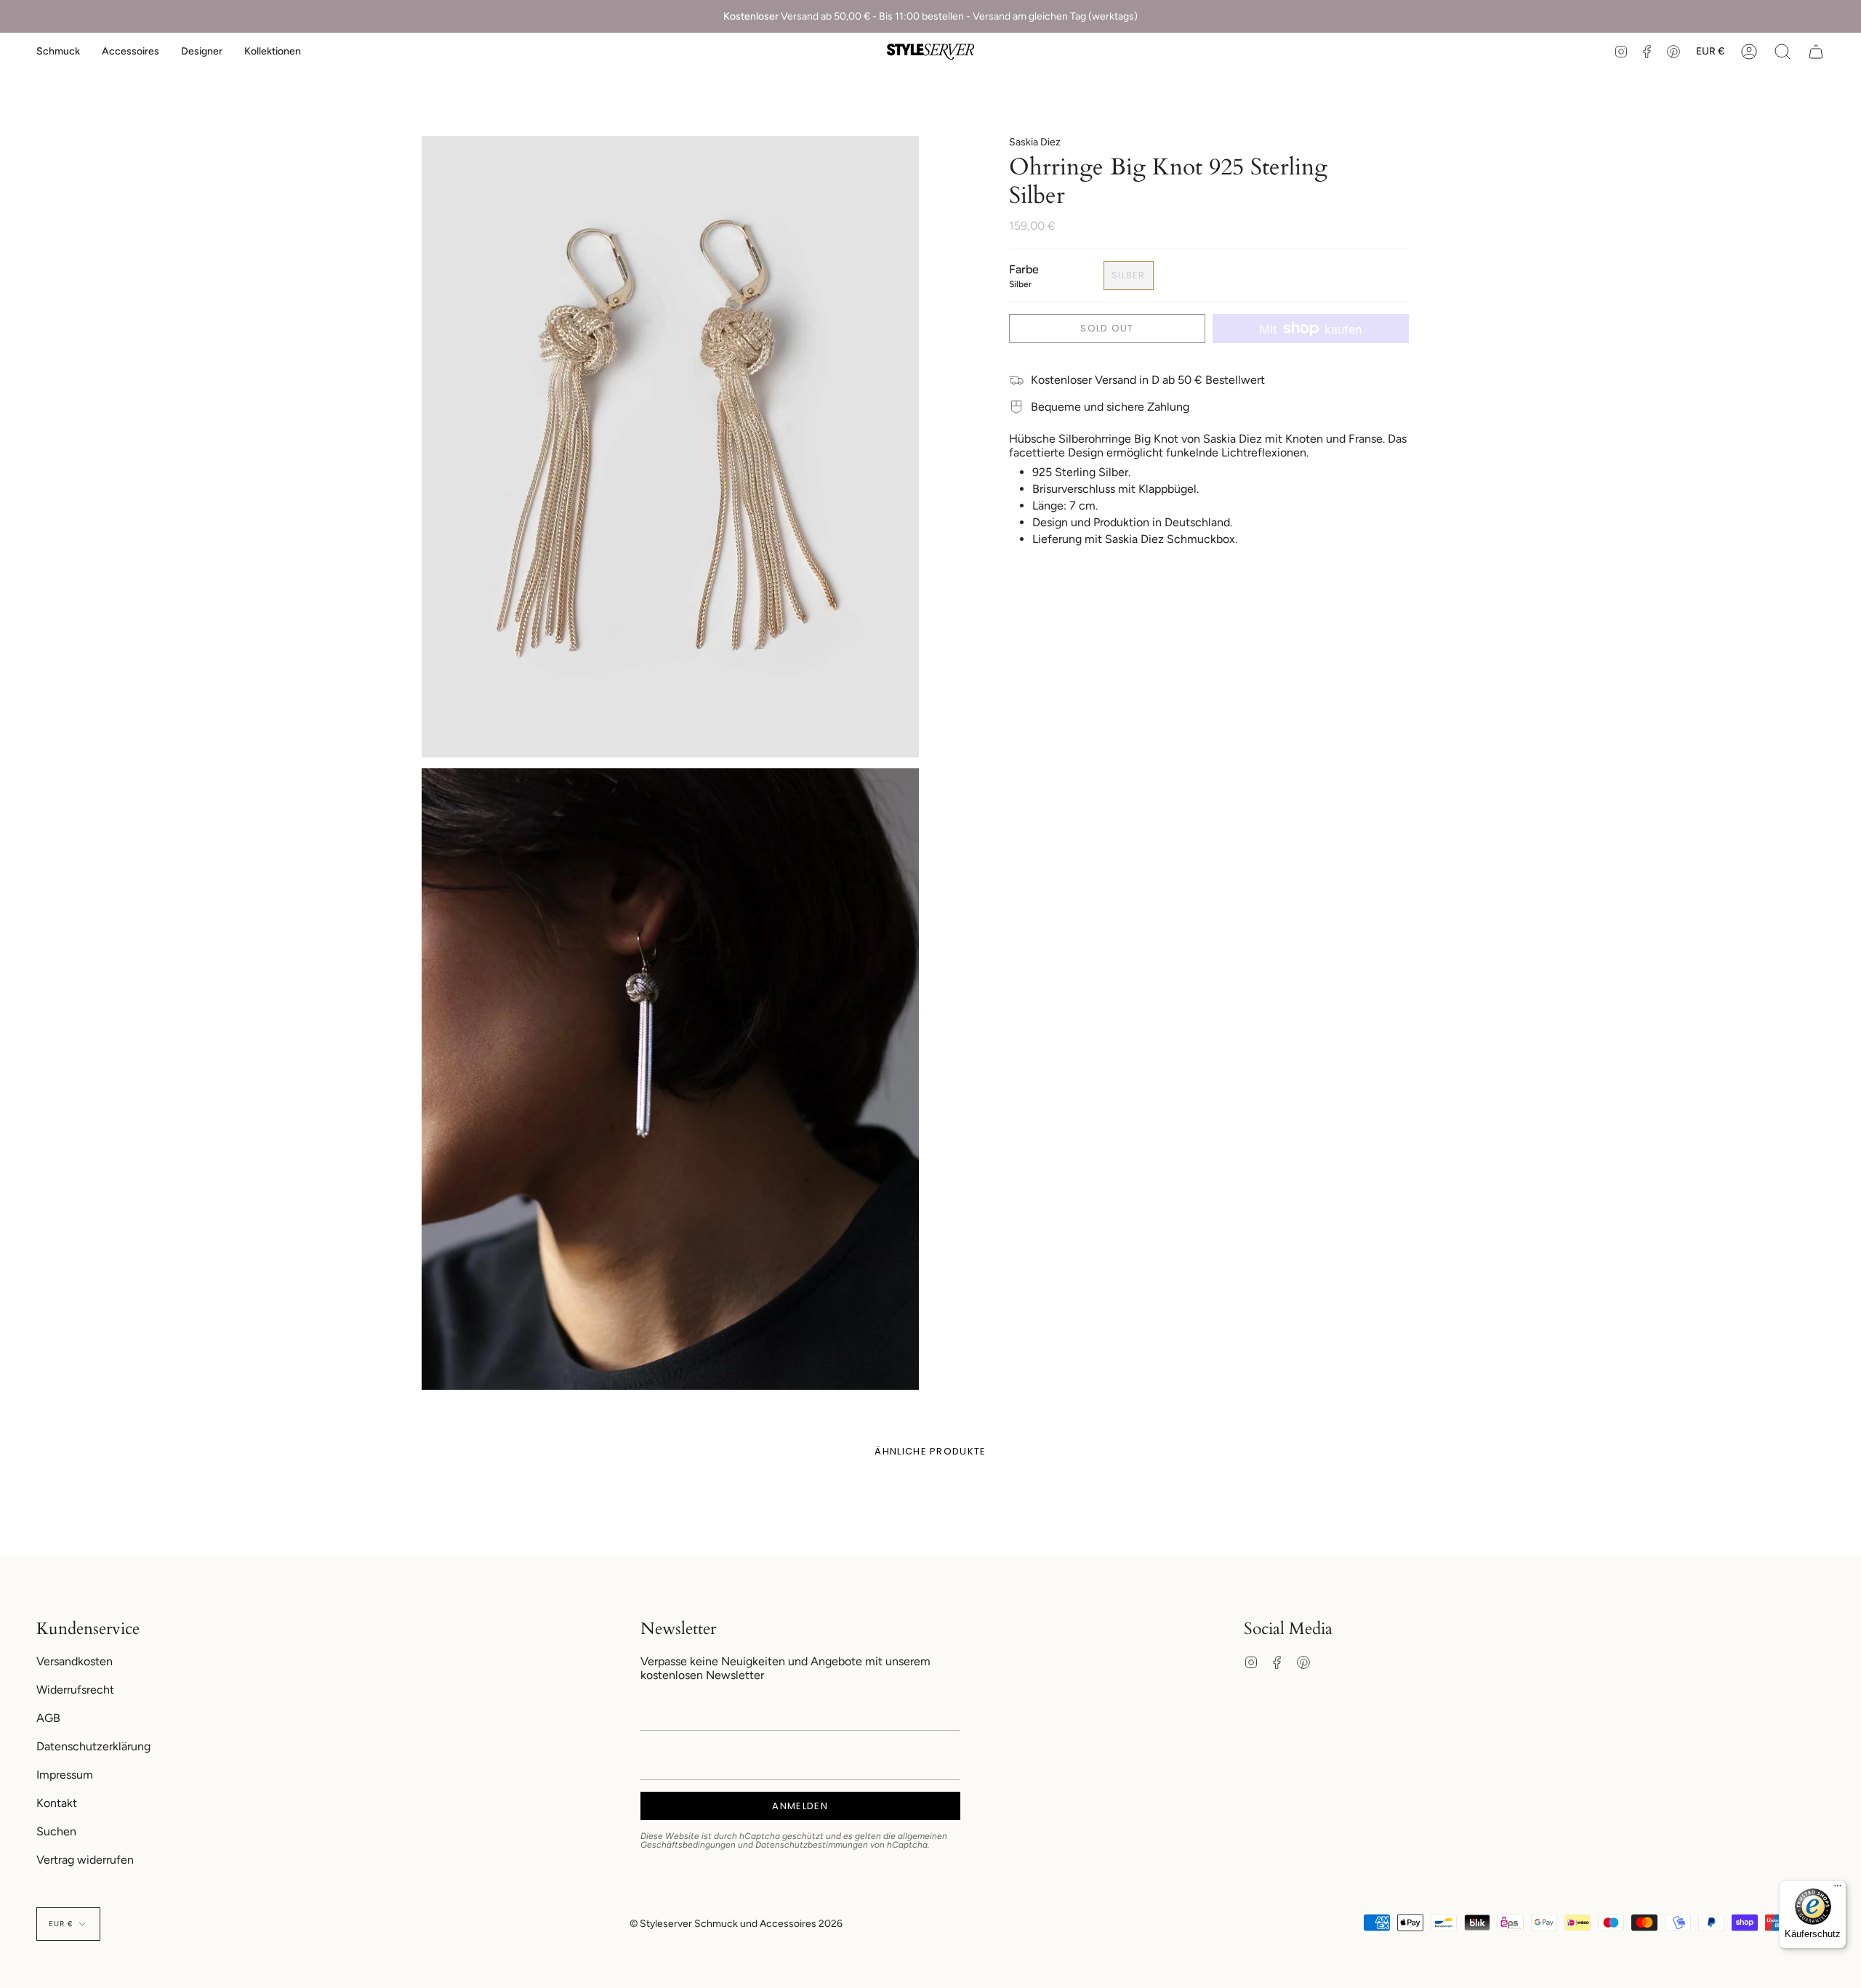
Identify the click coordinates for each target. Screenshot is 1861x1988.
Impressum (65, 1775)
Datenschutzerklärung (93, 1746)
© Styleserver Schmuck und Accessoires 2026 (736, 1924)
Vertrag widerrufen (85, 1860)
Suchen (56, 1831)
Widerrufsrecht (75, 1690)
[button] (58, 52)
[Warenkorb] (1816, 52)
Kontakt (57, 1803)
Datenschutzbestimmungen (812, 1845)
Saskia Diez (1035, 142)
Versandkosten (75, 1661)
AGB (48, 1718)
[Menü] (1838, 1889)
